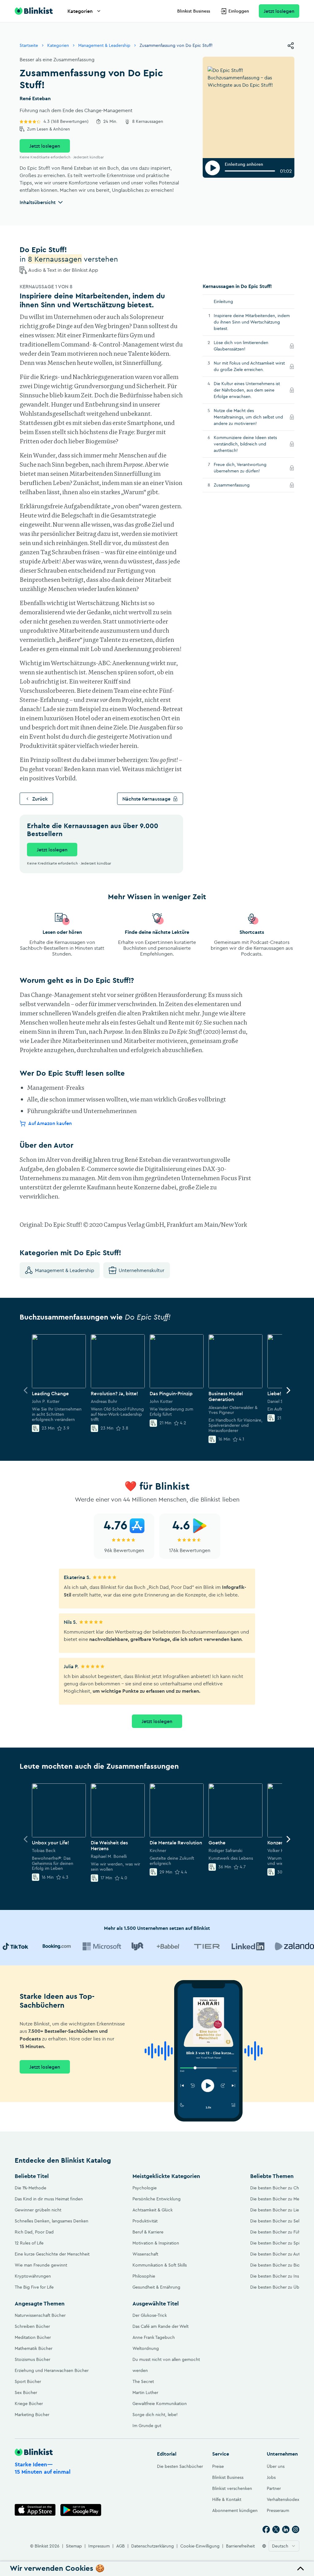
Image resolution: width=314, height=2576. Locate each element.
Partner (274, 2488)
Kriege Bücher (29, 2404)
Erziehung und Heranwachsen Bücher (52, 2370)
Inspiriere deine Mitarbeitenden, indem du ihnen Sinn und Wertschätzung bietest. (252, 322)
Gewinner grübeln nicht (38, 2210)
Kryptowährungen (33, 2276)
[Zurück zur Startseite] (34, 11)
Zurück (40, 799)
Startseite (29, 45)
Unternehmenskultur (142, 1270)
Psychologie (145, 2188)
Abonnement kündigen (235, 2510)
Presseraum (278, 2510)
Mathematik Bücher (34, 2348)
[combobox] (284, 2546)
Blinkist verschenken (232, 2488)
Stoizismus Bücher (33, 2359)
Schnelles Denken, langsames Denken (52, 2221)
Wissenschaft (145, 2254)
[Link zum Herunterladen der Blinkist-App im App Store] (35, 2510)
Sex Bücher (26, 2392)
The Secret (143, 2381)
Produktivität (145, 2221)
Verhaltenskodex (283, 2499)
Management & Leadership (104, 45)
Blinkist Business (194, 11)
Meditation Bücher (33, 2337)
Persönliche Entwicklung (157, 2199)
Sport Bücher (28, 2381)
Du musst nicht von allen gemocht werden (166, 2365)
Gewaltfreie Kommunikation (160, 2404)
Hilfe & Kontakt (227, 2499)
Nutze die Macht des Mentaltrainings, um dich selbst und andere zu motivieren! (248, 417)
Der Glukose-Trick (150, 2315)
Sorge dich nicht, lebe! (155, 2415)
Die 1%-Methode (31, 2188)
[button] (157, 2569)
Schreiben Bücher (32, 2326)
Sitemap (74, 2546)
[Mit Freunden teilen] (291, 46)
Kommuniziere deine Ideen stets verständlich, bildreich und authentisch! (245, 444)
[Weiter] (288, 1390)
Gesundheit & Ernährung (156, 2287)
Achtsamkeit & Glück (153, 2210)
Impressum (99, 2546)
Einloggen (239, 11)
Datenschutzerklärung (153, 2546)
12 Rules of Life (29, 2243)
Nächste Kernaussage (146, 799)
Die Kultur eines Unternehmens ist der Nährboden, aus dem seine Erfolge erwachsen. (247, 390)
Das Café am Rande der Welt (161, 2326)
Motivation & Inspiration (156, 2243)
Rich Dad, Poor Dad (34, 2232)
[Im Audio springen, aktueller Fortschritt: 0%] (250, 171)
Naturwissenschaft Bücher (40, 2315)
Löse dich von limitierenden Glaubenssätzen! (241, 346)
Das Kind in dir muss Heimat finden (49, 2199)
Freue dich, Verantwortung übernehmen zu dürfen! (245, 468)
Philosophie (144, 2276)
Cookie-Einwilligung (200, 2546)
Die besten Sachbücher (180, 2466)
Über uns (276, 2466)
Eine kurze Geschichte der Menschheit (52, 2254)
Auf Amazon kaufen (50, 1123)
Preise (218, 2466)
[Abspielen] (213, 168)
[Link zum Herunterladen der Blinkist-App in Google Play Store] (81, 2510)
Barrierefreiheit (240, 2546)
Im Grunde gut (147, 2426)
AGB (121, 2546)
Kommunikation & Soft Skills (160, 2265)
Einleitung (223, 301)
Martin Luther (145, 2392)
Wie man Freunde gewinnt (41, 2265)
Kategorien (80, 11)
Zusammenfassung (240, 485)
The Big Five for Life (34, 2287)
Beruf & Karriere (148, 2232)
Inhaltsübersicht (38, 202)
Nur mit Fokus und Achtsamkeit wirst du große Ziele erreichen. (249, 366)
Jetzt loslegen (279, 11)
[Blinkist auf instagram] (296, 2529)
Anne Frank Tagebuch (154, 2337)
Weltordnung (146, 2348)
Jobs (271, 2477)
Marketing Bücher (32, 2415)
